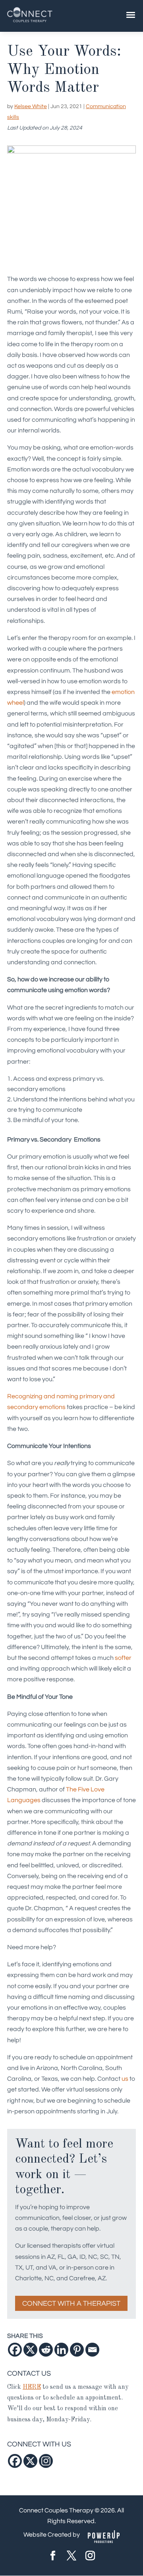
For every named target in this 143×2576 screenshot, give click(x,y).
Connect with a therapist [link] (71, 2304)
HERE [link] (32, 2387)
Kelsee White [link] (31, 107)
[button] (53, 2557)
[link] (30, 22)
